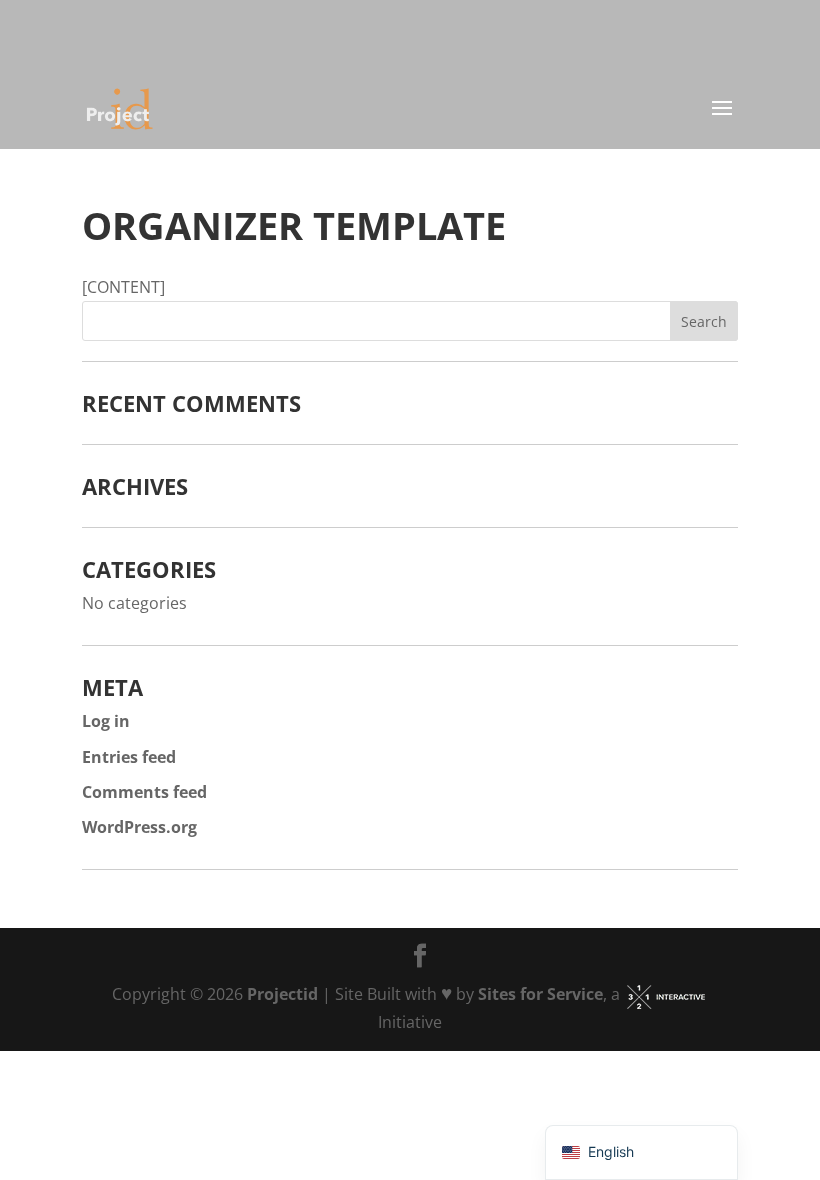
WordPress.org (139, 827)
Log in (106, 721)
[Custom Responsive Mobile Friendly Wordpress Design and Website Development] (666, 994)
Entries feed (129, 757)
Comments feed (144, 792)
